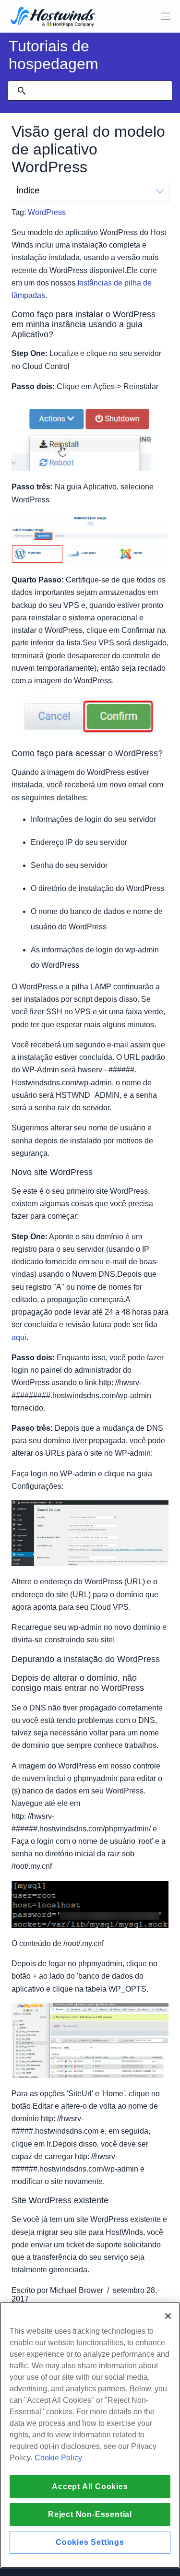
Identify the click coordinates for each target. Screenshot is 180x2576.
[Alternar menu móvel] (166, 16)
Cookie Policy (58, 2458)
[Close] (168, 2316)
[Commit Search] (22, 91)
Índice (28, 190)
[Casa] (53, 18)
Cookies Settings (90, 2542)
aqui (19, 1337)
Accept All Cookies (90, 2487)
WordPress (47, 212)
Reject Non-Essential (90, 2514)
